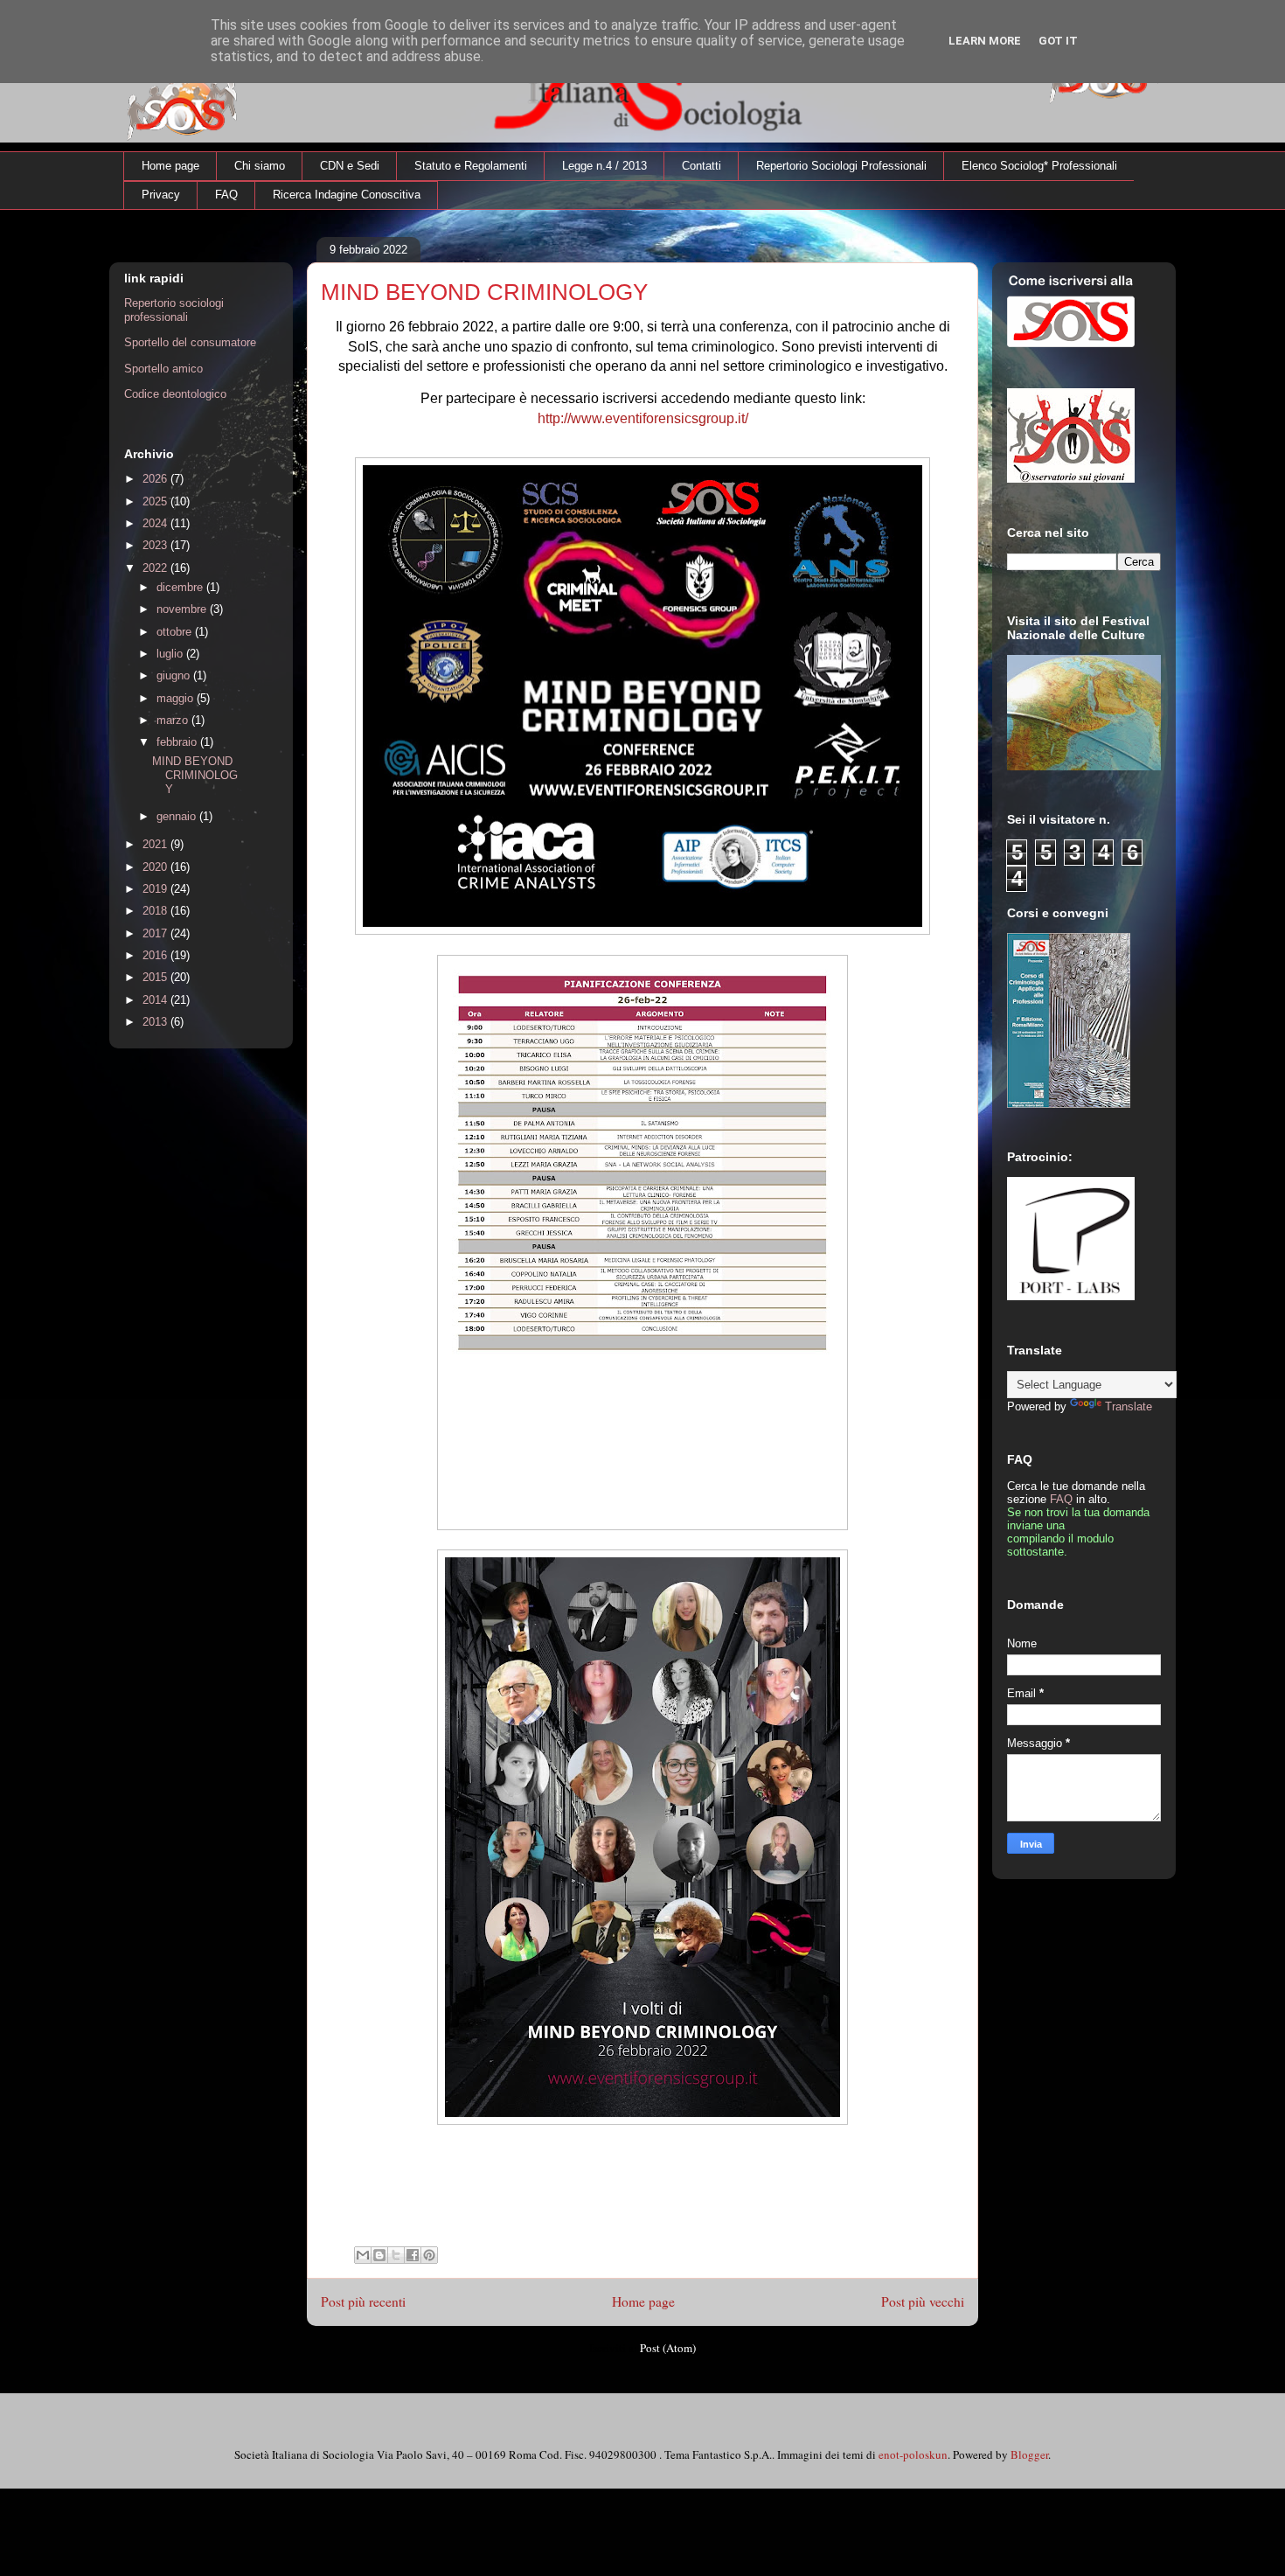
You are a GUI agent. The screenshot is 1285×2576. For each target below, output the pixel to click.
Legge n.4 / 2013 (604, 166)
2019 (156, 889)
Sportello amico (163, 369)
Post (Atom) (668, 2348)
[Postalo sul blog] (379, 2255)
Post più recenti (363, 2301)
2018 (156, 911)
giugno (175, 675)
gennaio (178, 816)
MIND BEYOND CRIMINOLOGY (484, 292)
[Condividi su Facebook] (413, 2255)
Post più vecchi (923, 2301)
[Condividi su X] (396, 2255)
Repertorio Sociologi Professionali (841, 166)
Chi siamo (260, 166)
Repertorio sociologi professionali (174, 310)
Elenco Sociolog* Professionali (1039, 166)
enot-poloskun (913, 2454)
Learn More (985, 41)
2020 (156, 867)
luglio (171, 654)
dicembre (181, 587)
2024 (156, 523)
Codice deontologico (175, 394)
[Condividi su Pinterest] (429, 2255)
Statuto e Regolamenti (471, 166)
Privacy (161, 195)
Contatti (702, 166)
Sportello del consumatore (190, 342)
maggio (177, 698)
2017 (156, 933)
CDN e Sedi (350, 166)
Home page (170, 166)
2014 (156, 1000)
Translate (1129, 1406)
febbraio (178, 742)
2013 (156, 1022)
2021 (156, 844)
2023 (156, 545)
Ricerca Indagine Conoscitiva (347, 195)
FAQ (226, 195)
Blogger (1029, 2454)
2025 (156, 501)
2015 (156, 977)
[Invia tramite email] (363, 2255)
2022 (156, 568)
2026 (156, 479)
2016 (156, 955)
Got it (1058, 41)
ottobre (176, 632)
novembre (183, 609)
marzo (174, 720)
